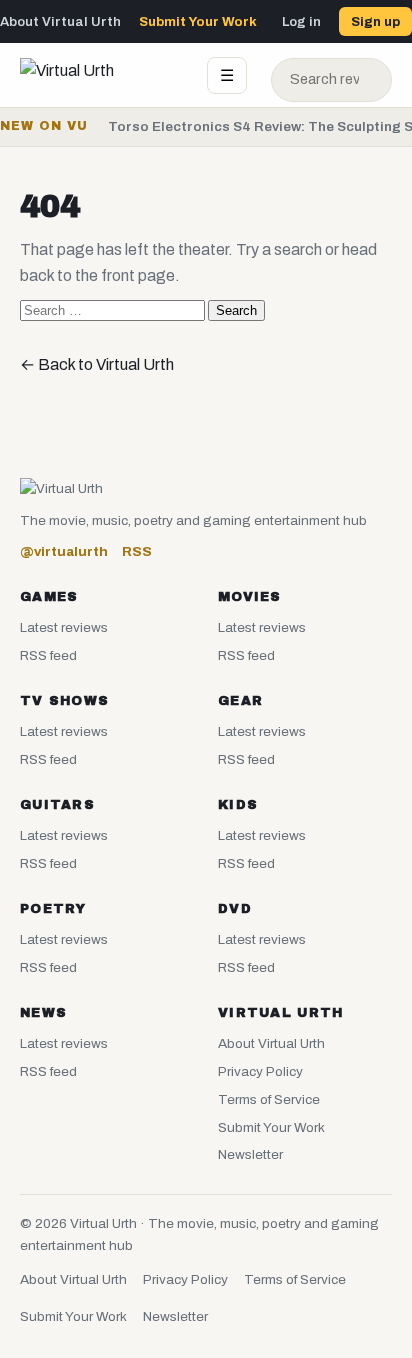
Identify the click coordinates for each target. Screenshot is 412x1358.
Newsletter (250, 1154)
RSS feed (48, 655)
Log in (301, 21)
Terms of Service (269, 1099)
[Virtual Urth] (101, 75)
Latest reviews (64, 627)
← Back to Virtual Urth (97, 364)
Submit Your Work (198, 21)
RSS (137, 551)
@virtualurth (64, 551)
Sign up (375, 21)
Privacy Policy (260, 1071)
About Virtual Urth (60, 21)
